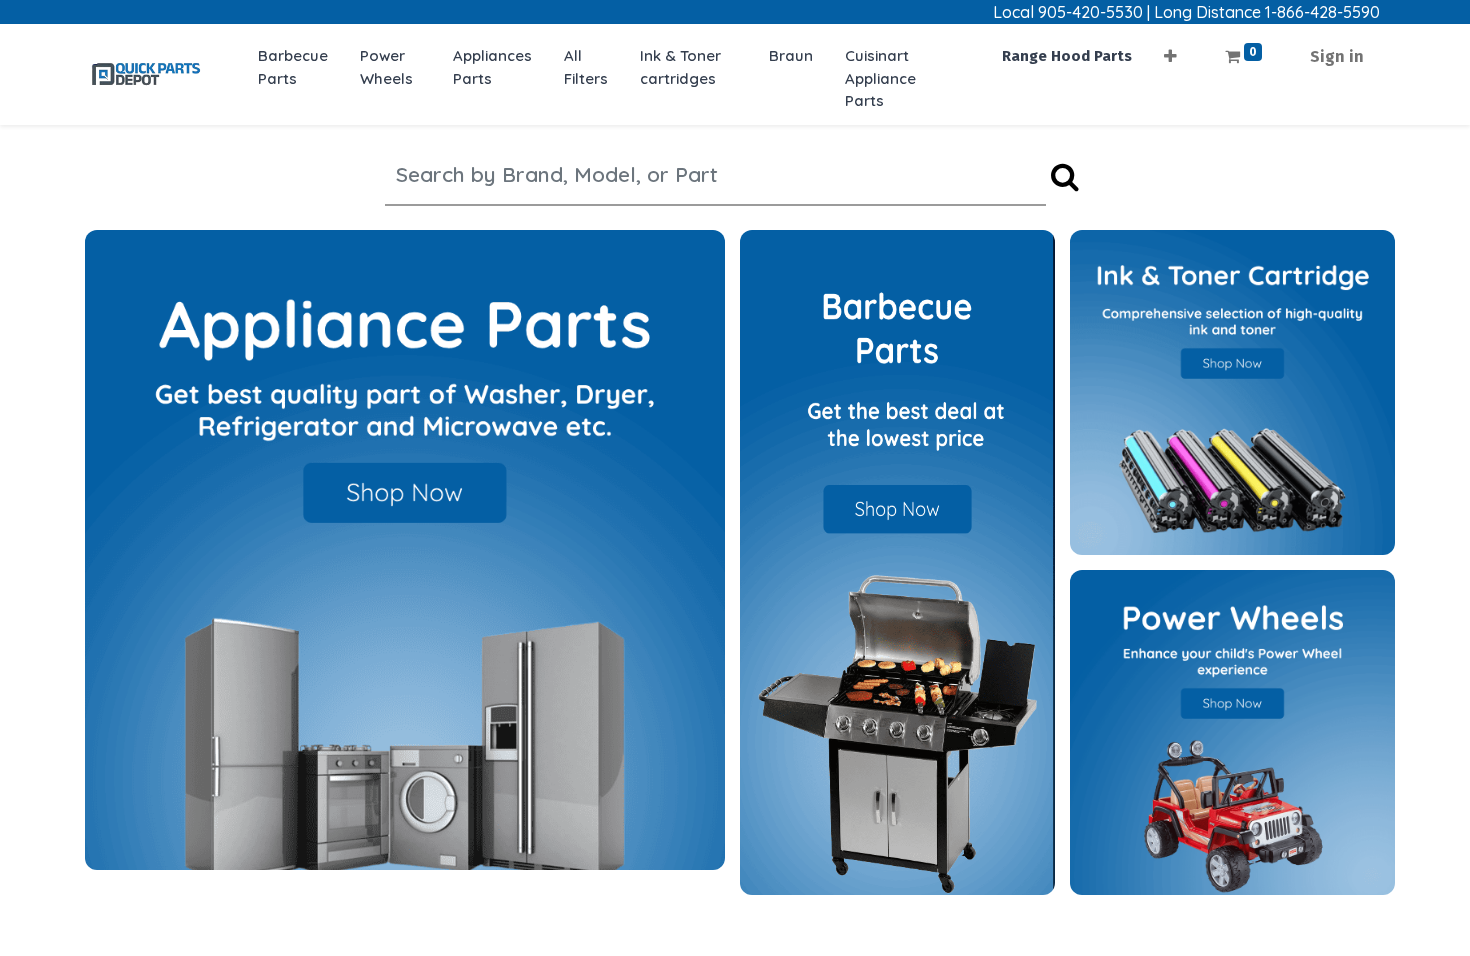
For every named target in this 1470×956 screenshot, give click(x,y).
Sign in (1337, 56)
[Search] (1065, 177)
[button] (1170, 50)
